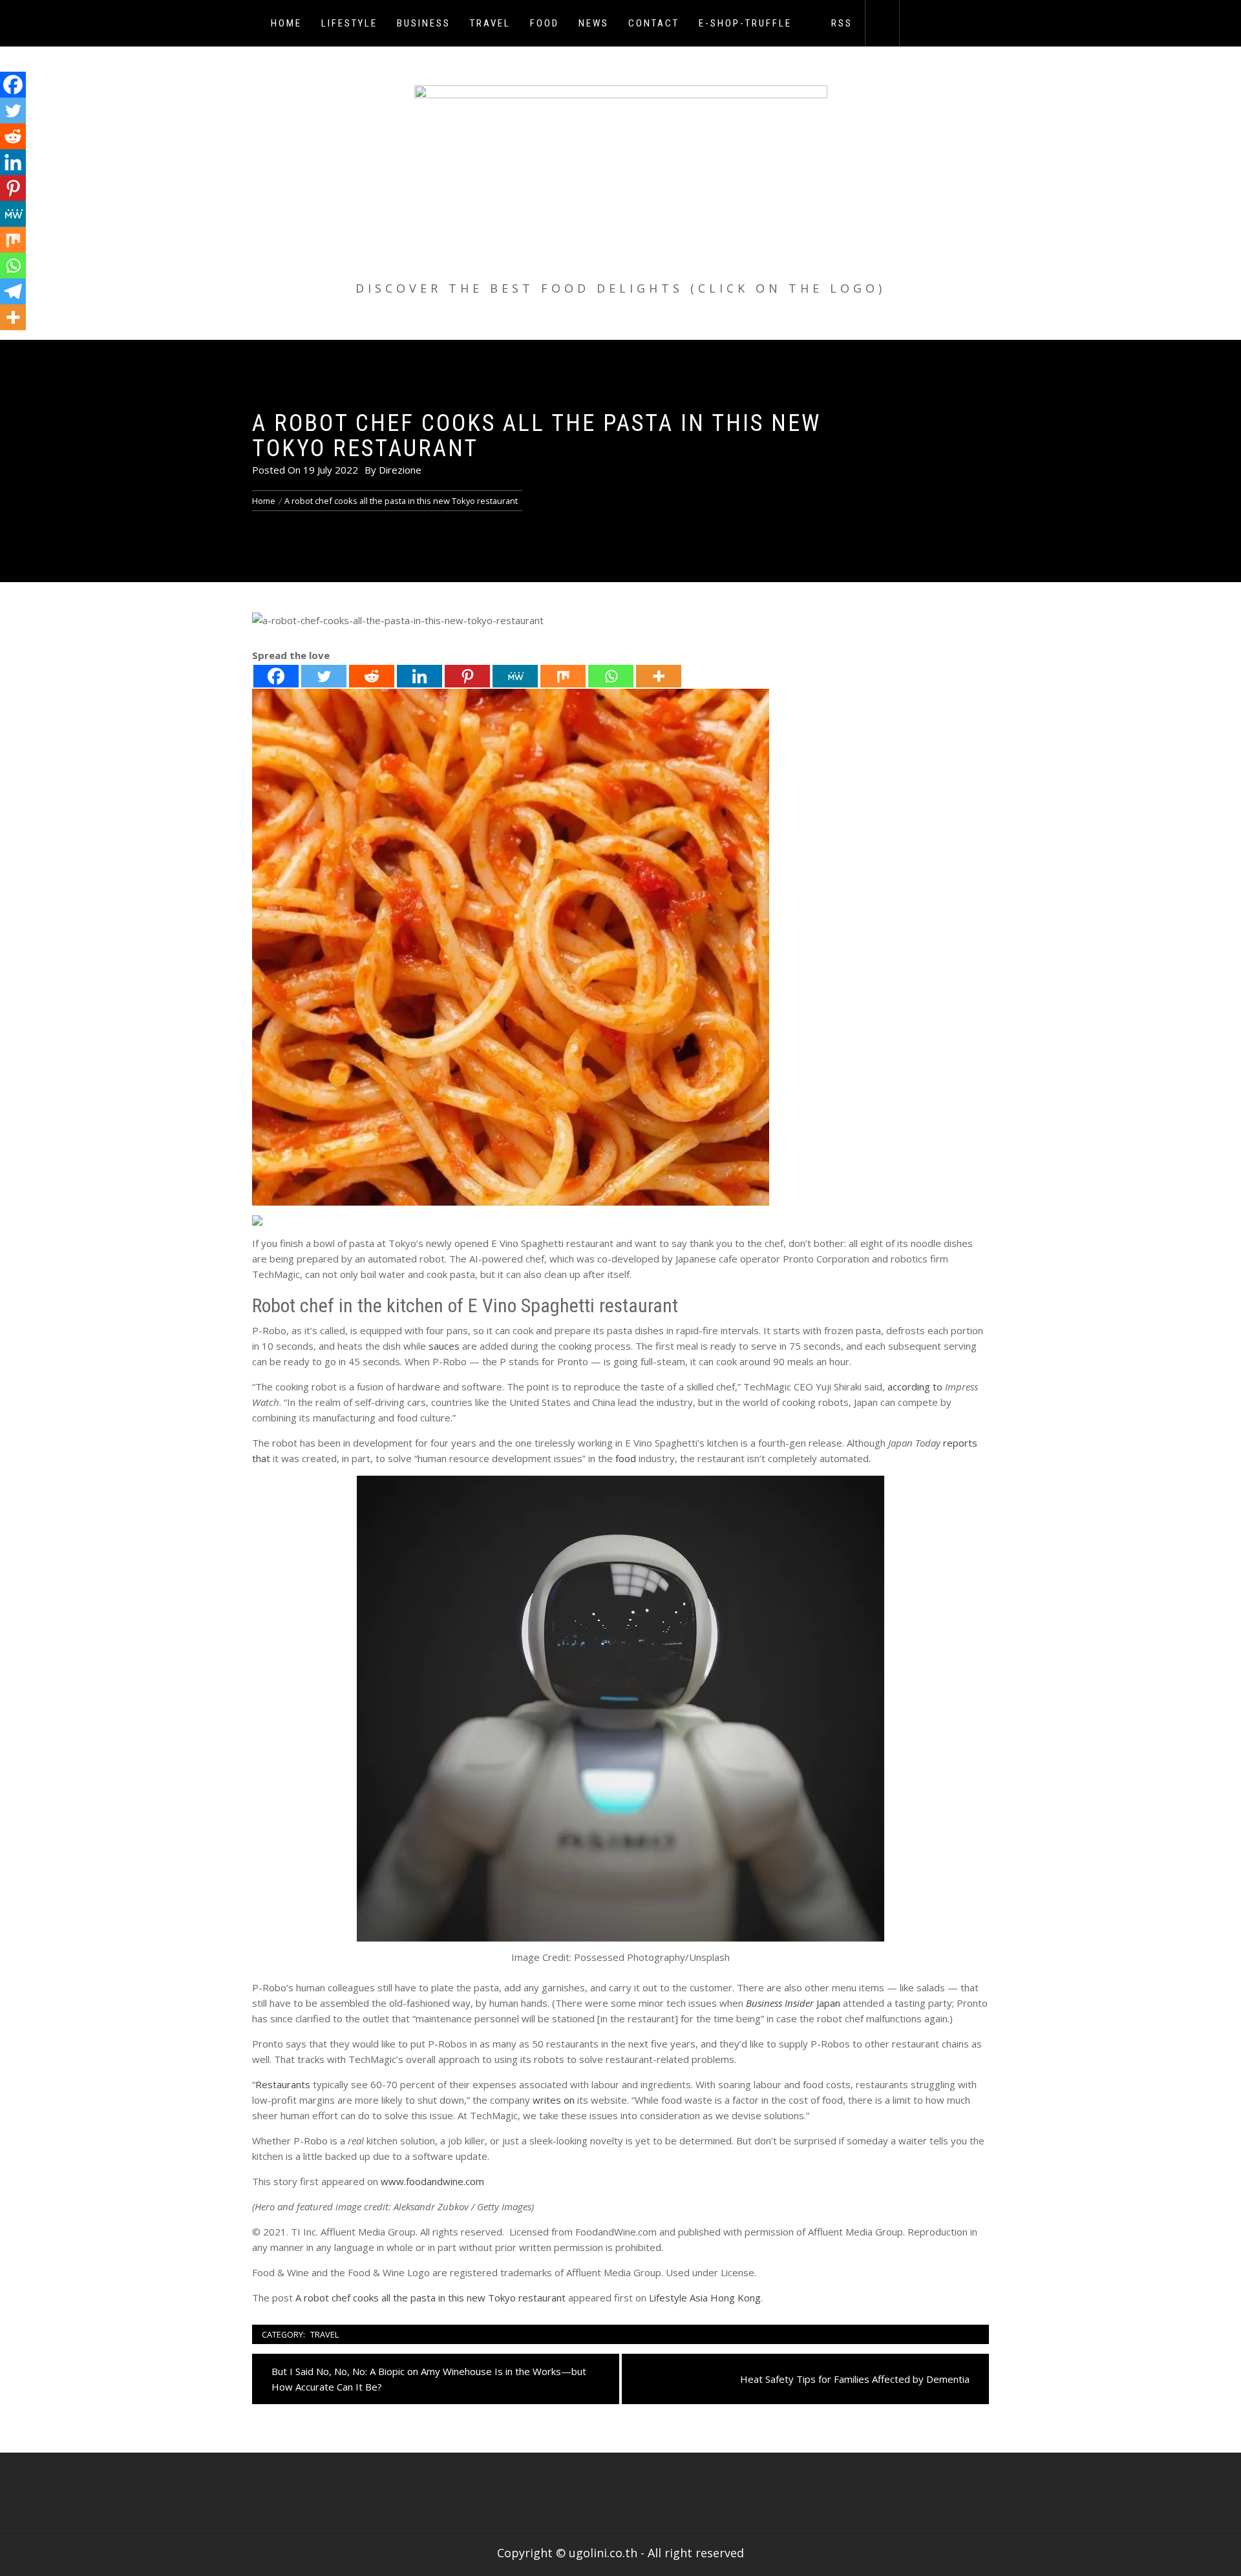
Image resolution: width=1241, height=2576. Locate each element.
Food (545, 23)
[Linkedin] (419, 676)
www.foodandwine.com (432, 2181)
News (594, 23)
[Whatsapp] (611, 676)
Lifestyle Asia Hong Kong (705, 2298)
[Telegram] (13, 291)
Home (286, 23)
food (626, 1458)
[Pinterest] (467, 676)
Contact (654, 23)
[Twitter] (324, 676)
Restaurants (283, 2084)
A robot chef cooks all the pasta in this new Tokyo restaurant (430, 2298)
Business (424, 23)
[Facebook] (276, 676)
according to (915, 1387)
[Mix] (563, 676)
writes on (554, 2100)
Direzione (400, 470)
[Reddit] (372, 676)
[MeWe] (515, 676)
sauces (444, 1346)
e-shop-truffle (745, 23)
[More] (659, 676)
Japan (793, 2003)
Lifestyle (349, 23)
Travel (490, 23)
